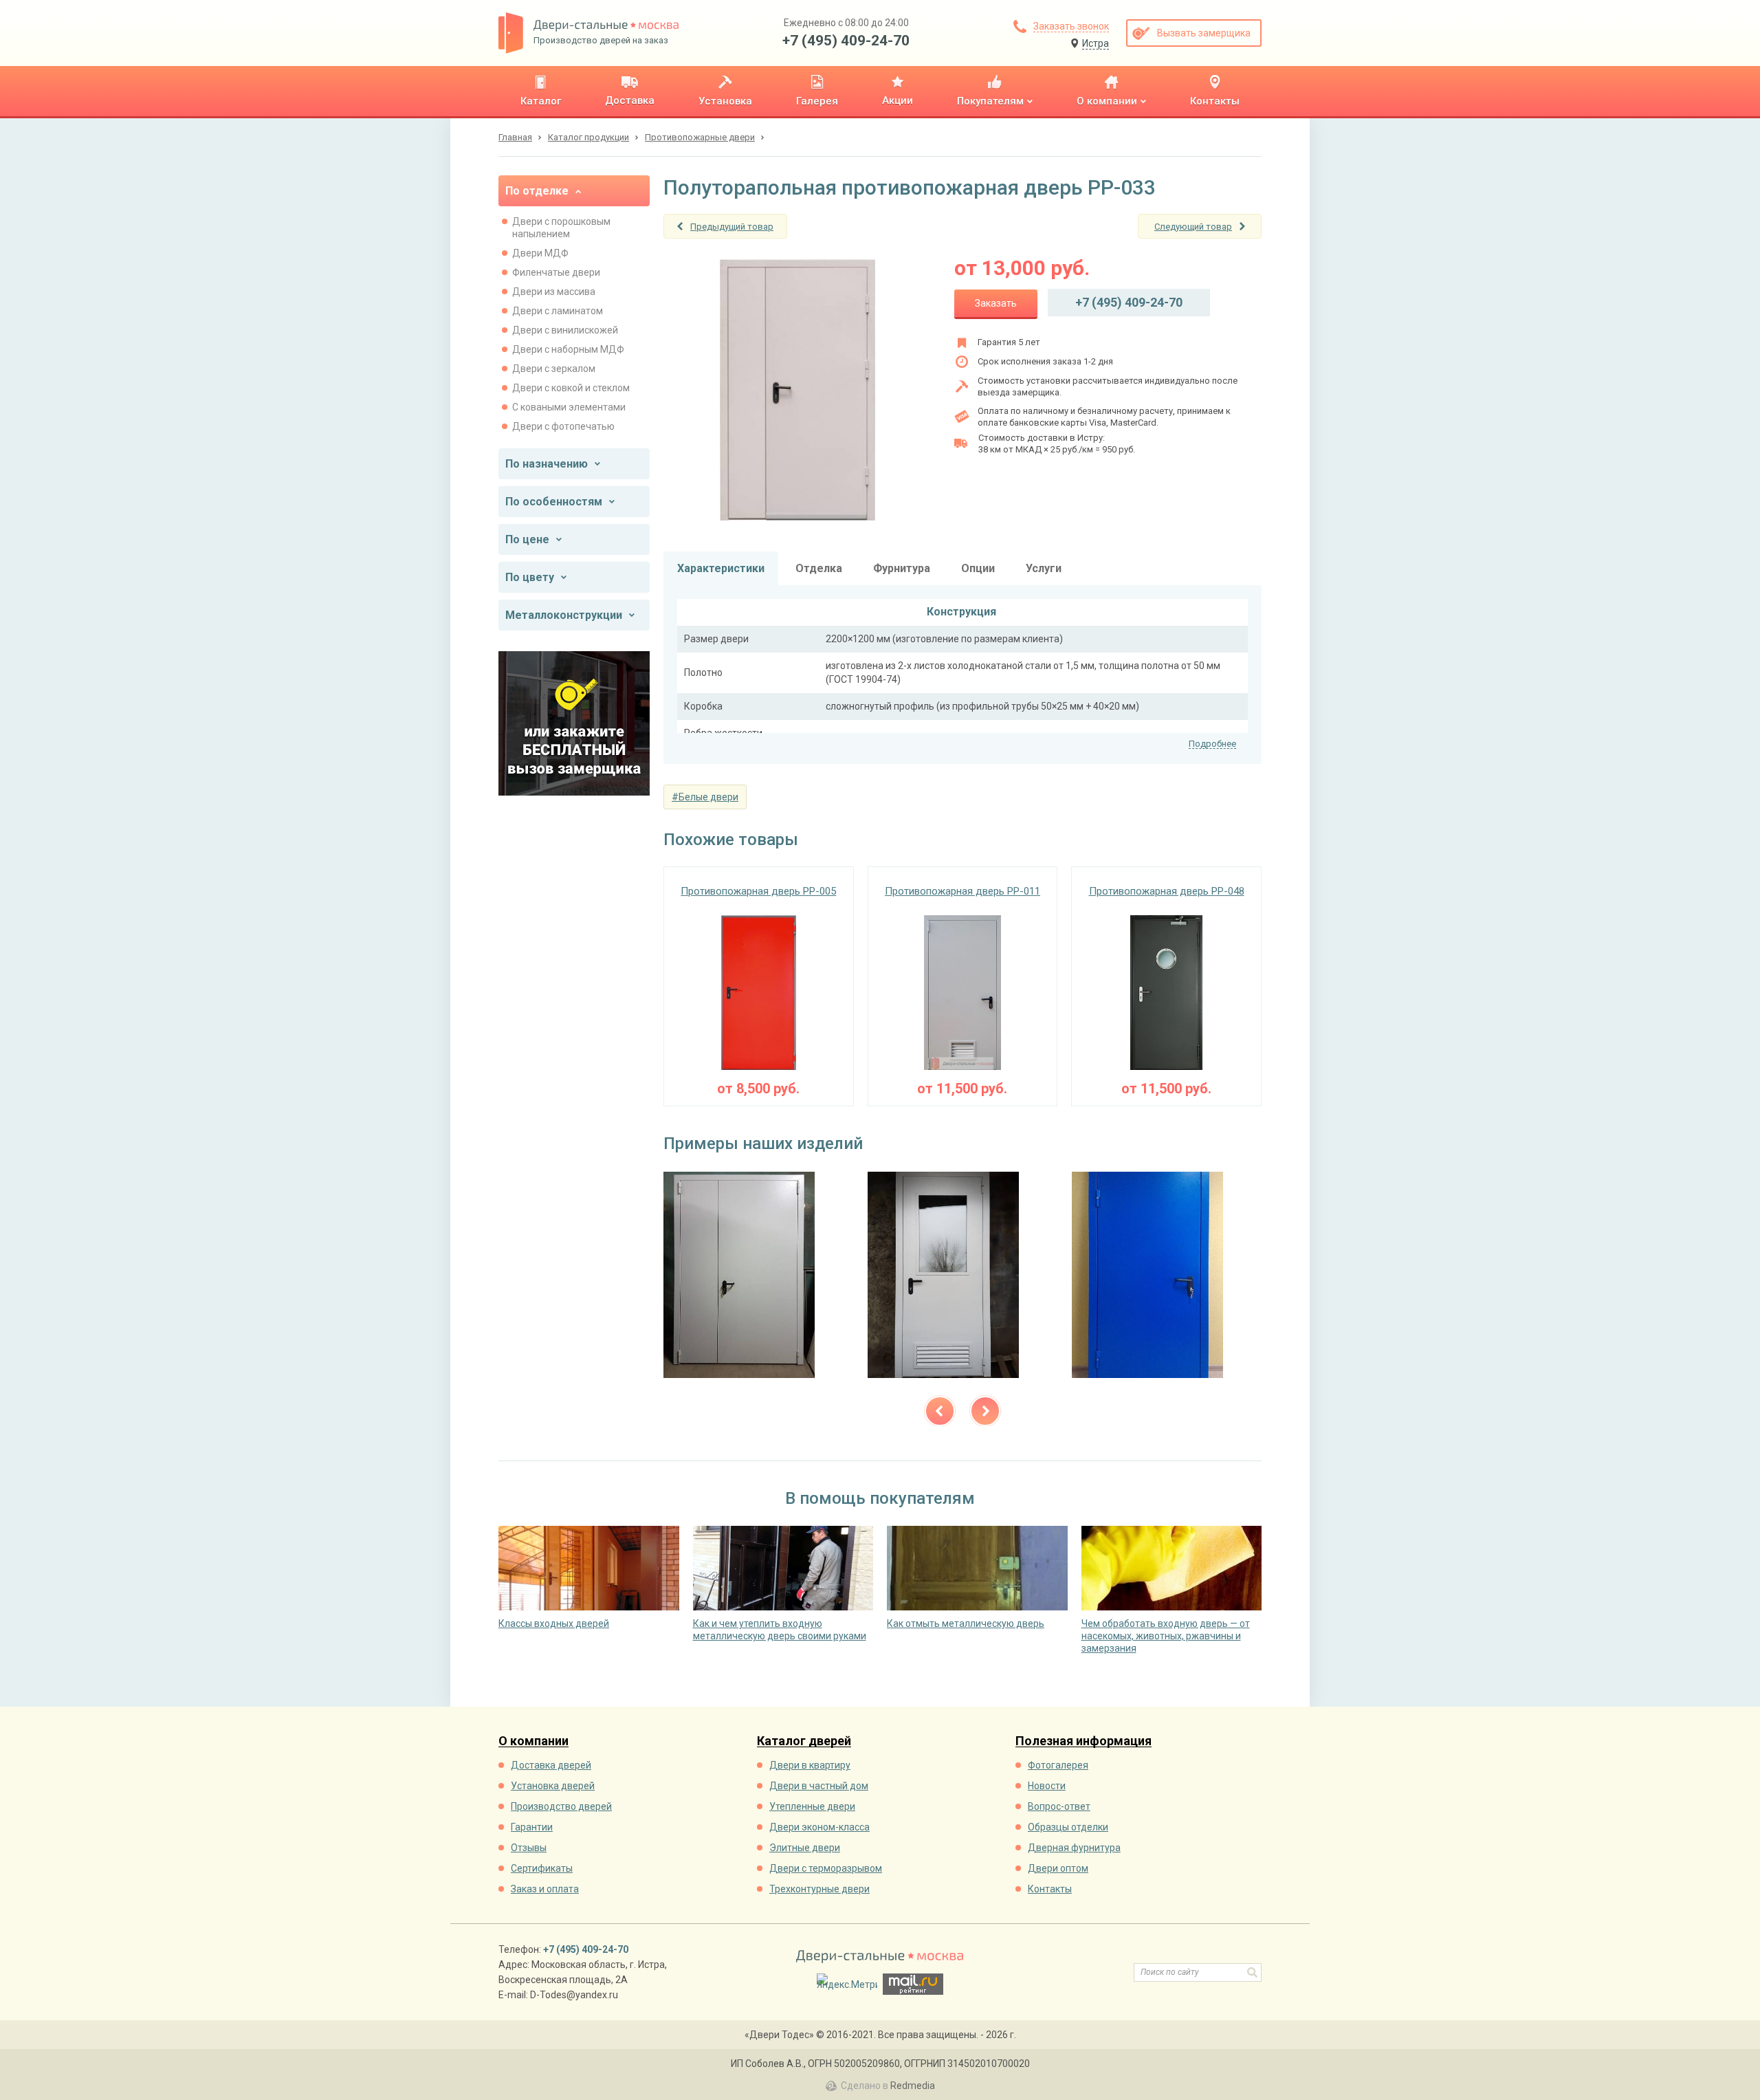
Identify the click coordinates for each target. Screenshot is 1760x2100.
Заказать (996, 303)
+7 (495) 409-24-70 (846, 41)
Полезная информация (1083, 1741)
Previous (940, 1411)
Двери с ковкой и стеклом (571, 388)
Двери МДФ (540, 253)
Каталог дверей (804, 1741)
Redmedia (913, 2086)
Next (985, 1411)
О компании (533, 1741)
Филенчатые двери (556, 272)
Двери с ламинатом (558, 311)
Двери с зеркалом (554, 369)
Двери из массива (554, 292)
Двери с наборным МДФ (568, 349)
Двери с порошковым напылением (561, 228)
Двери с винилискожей (565, 330)
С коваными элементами (569, 407)
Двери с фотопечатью (563, 426)
